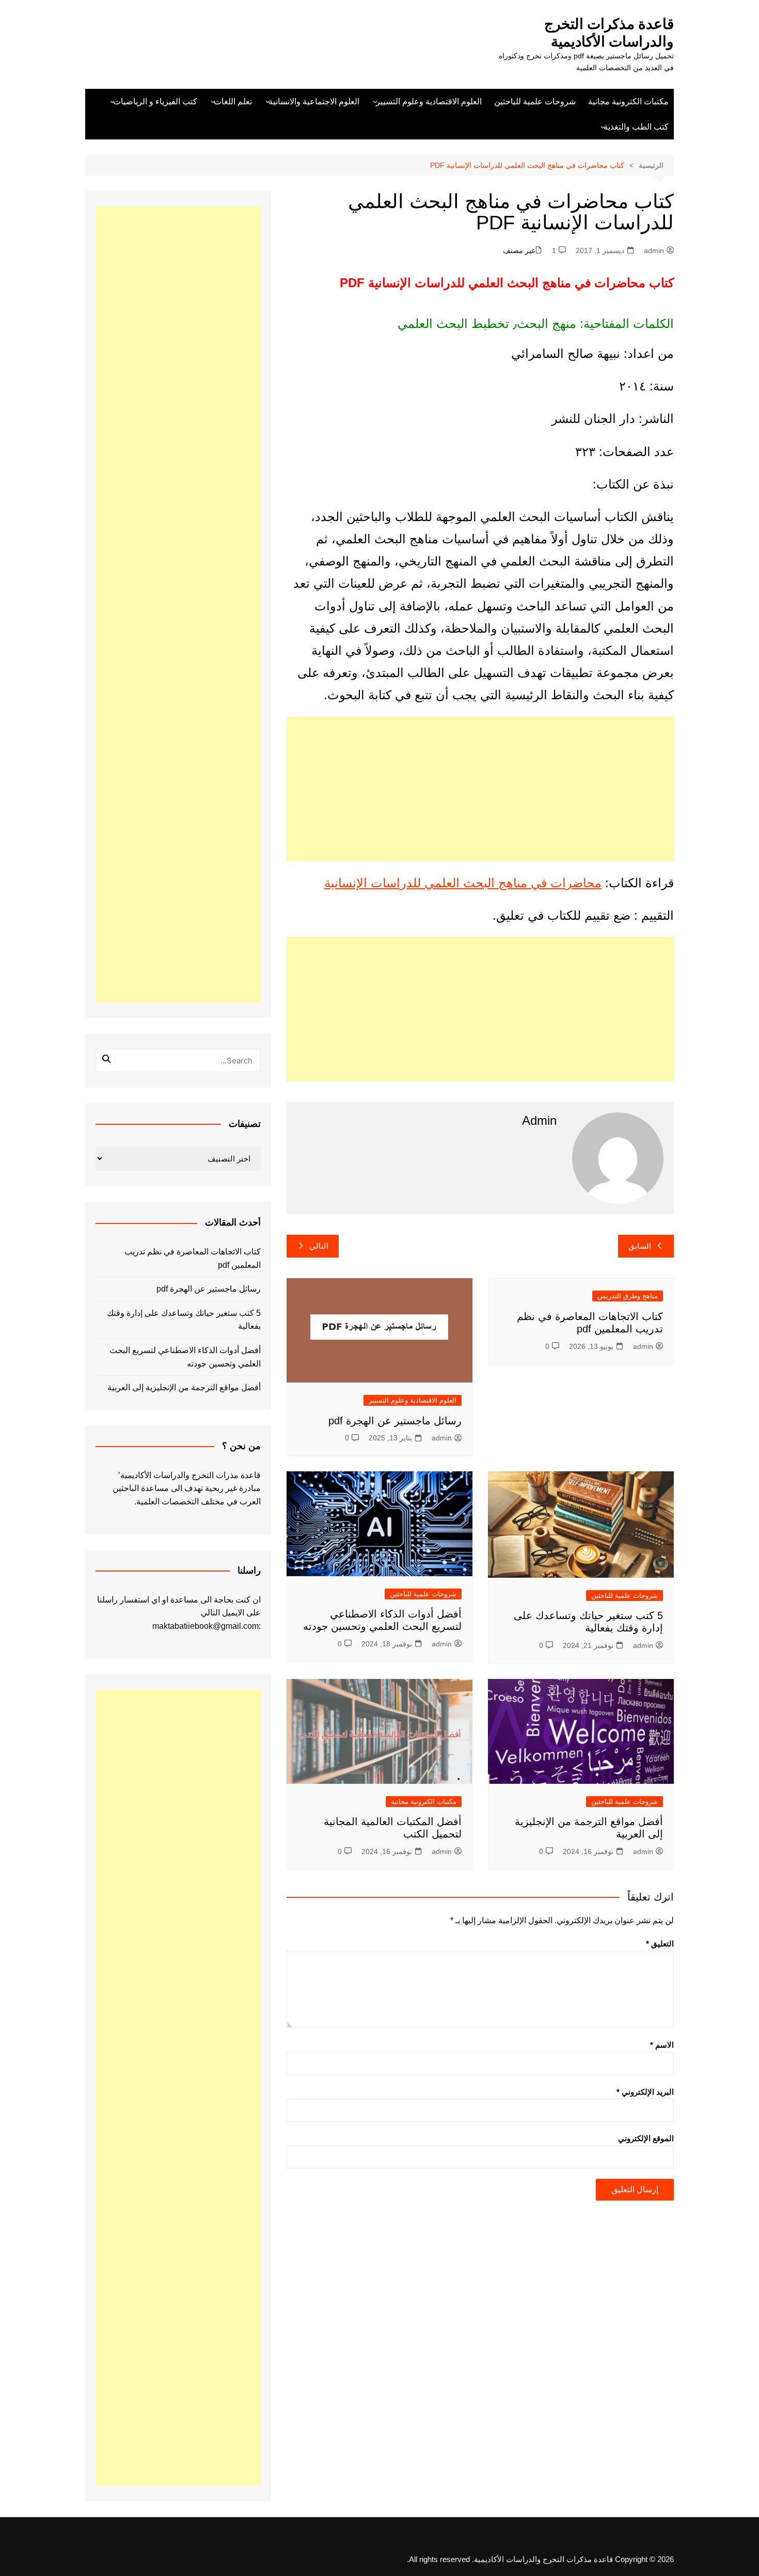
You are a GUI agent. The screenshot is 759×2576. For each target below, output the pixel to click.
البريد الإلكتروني (645, 2092)
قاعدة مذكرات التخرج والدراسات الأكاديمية (609, 33)
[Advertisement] (480, 789)
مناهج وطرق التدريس (628, 1296)
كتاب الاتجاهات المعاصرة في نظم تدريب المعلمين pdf (193, 1258)
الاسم (662, 2045)
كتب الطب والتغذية (636, 127)
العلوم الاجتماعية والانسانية (314, 101)
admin (654, 250)
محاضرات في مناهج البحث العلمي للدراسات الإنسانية (463, 883)
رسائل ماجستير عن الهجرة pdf (395, 1421)
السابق (640, 1246)
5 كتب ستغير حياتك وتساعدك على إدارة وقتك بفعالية (184, 1320)
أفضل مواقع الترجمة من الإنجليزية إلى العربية (184, 1387)
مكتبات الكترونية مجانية (628, 101)
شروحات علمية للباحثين (535, 101)
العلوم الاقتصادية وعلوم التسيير (429, 101)
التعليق (660, 1944)
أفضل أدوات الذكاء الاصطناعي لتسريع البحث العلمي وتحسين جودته (185, 1357)
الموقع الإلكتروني (646, 2138)
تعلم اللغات (233, 101)
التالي (319, 1246)
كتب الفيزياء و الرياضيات (155, 101)
